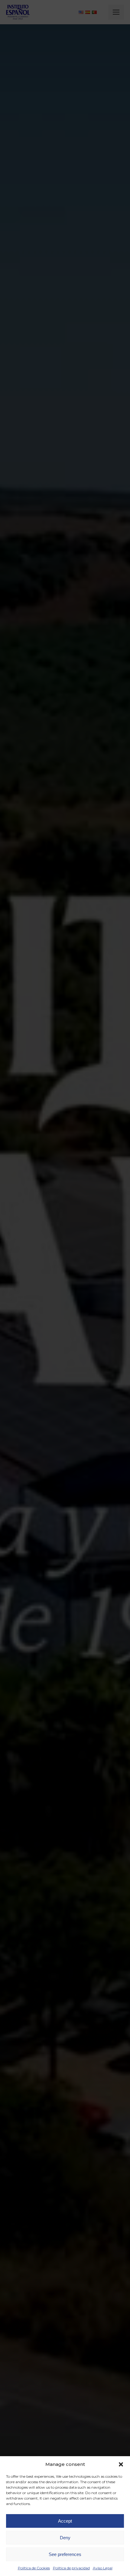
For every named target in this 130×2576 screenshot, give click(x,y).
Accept (65, 2521)
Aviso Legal (103, 2568)
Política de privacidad (71, 2568)
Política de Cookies (34, 2568)
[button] (121, 2464)
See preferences (65, 2554)
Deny (65, 2538)
